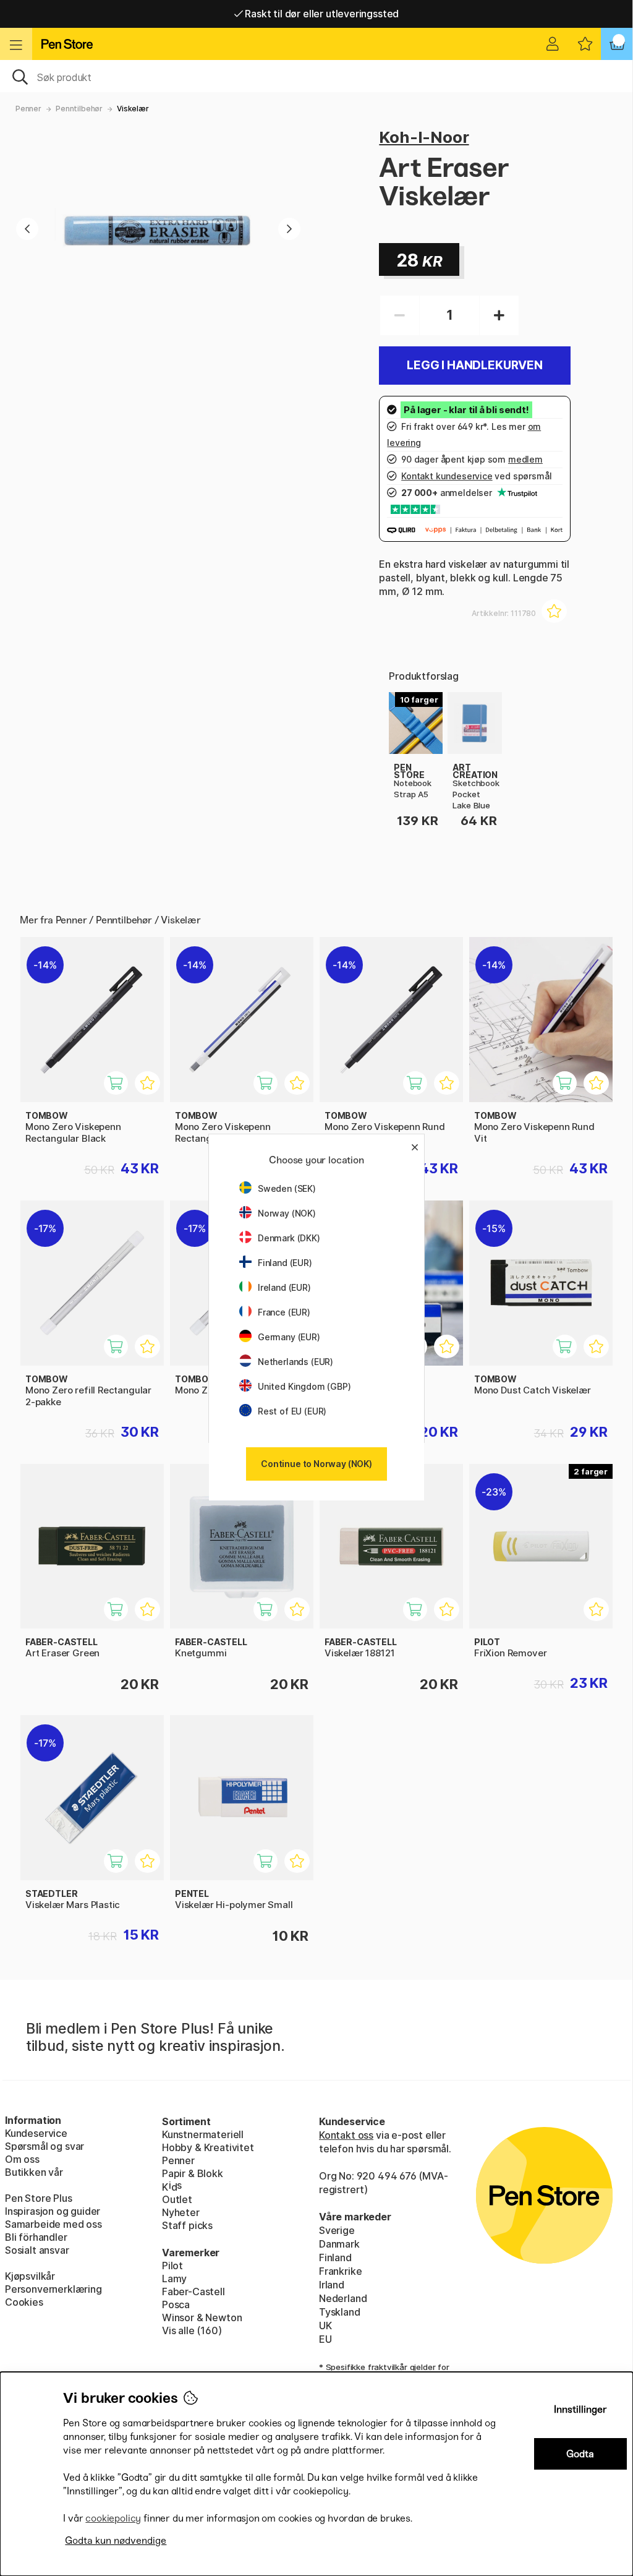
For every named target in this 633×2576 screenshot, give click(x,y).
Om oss (22, 2159)
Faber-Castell (193, 2291)
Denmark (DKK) (289, 1238)
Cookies (24, 2302)
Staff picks (187, 2225)
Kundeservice (36, 2133)
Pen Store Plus (39, 2198)
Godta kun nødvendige (116, 2540)
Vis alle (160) (192, 2330)
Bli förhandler (36, 2237)
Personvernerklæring (53, 2289)
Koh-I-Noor (424, 137)
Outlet (177, 2199)
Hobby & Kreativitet (208, 2147)
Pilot (172, 2266)
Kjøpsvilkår (30, 2276)
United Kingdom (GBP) (304, 1386)
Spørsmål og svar (45, 2146)
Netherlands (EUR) (295, 1362)
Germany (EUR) (289, 1337)
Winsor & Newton (202, 2317)
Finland (335, 2257)
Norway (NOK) (287, 1213)
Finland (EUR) (285, 1263)
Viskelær (133, 109)
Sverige (337, 2230)
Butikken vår (34, 2172)
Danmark (339, 2244)
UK (325, 2326)
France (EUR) (284, 1312)
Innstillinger (580, 2409)
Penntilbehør (79, 109)
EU (325, 2339)
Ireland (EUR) (284, 1287)
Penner (28, 109)
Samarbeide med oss (53, 2224)
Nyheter (181, 2212)
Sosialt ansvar (37, 2250)
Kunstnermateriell (203, 2134)
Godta (580, 2454)
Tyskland (340, 2312)
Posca (176, 2304)
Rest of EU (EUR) (292, 1411)
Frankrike (340, 2271)
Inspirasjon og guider (53, 2211)
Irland (332, 2285)
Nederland (343, 2298)
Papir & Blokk (193, 2173)
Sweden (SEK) (287, 1188)
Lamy (174, 2279)
